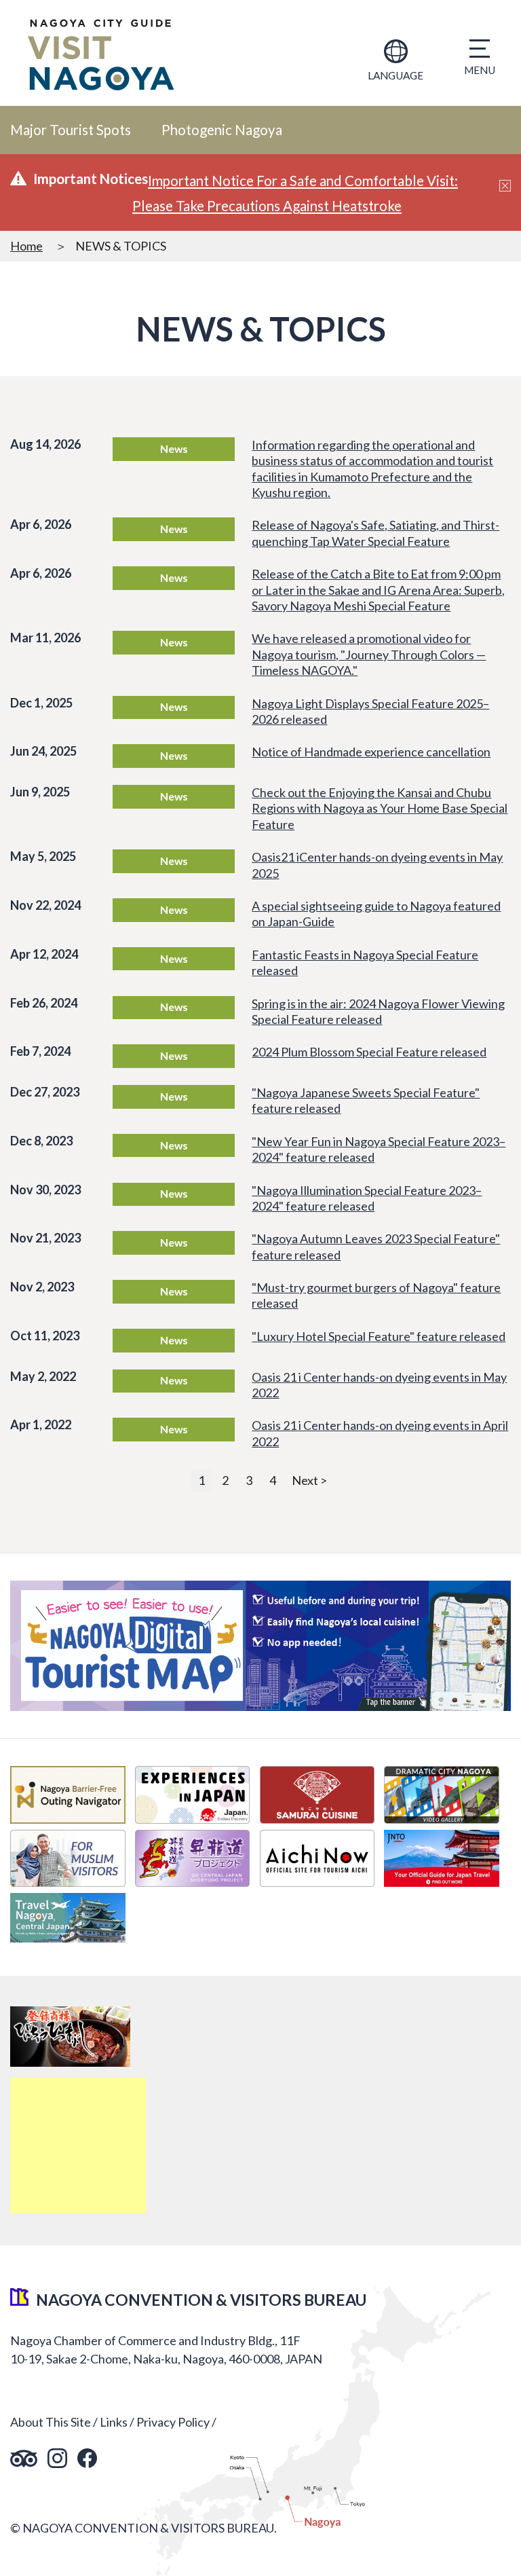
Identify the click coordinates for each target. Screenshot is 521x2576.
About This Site (51, 2422)
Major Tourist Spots (71, 130)
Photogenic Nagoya (222, 130)
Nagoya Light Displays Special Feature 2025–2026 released (370, 711)
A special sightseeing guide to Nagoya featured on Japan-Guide (376, 914)
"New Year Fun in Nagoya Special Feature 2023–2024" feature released (379, 1149)
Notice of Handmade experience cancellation (371, 752)
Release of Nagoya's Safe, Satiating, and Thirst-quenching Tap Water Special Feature (375, 533)
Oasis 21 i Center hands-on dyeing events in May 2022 (379, 1385)
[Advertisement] (78, 2146)
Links (114, 2422)
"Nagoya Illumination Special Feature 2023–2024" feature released (367, 1198)
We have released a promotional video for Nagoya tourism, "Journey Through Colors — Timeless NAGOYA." (369, 654)
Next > (309, 1480)
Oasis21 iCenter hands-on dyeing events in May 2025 (377, 865)
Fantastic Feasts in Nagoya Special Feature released (365, 962)
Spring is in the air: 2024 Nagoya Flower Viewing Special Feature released (378, 1011)
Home (26, 246)
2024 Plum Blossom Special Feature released (369, 1052)
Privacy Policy (173, 2422)
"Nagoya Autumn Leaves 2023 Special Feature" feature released (376, 1246)
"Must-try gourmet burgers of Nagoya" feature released (376, 1295)
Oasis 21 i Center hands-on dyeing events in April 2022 (380, 1433)
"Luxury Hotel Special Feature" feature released (379, 1336)
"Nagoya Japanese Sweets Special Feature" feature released (366, 1100)
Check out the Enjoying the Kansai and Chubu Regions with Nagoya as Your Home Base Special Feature (380, 808)
